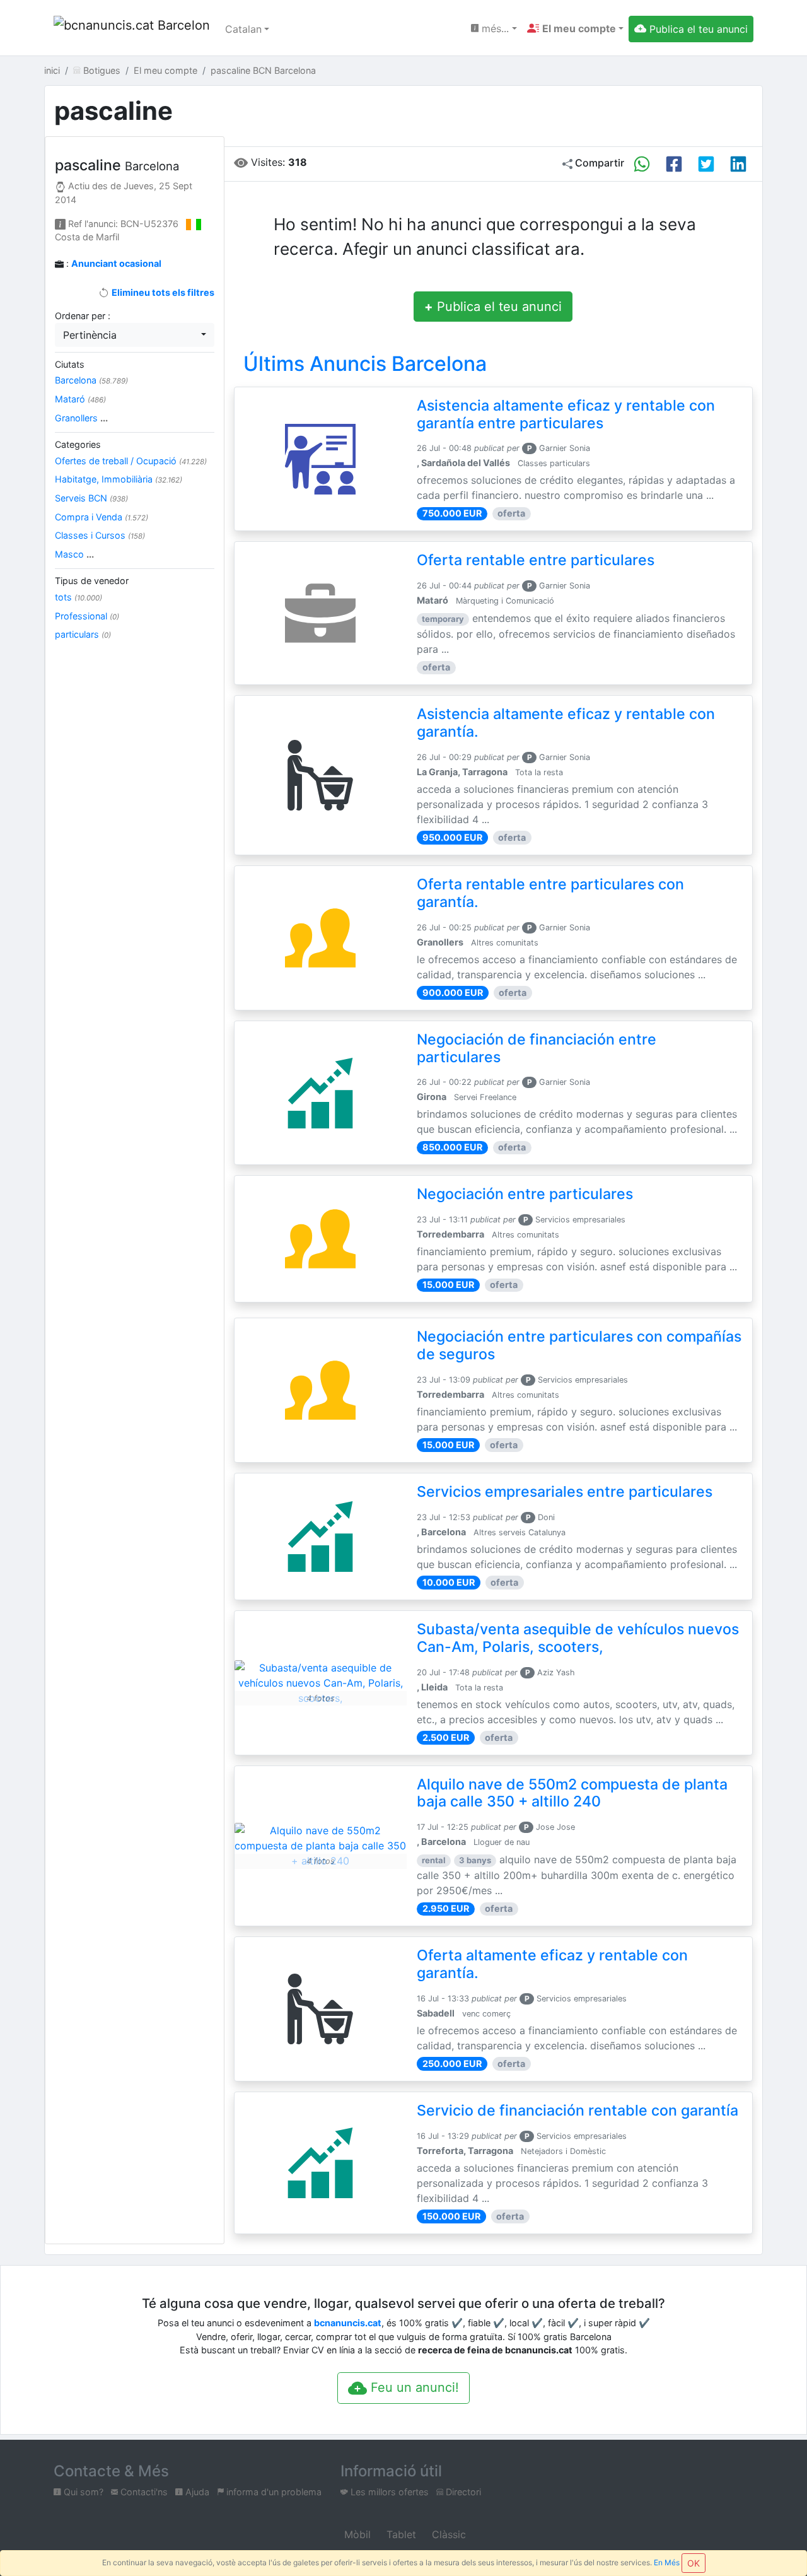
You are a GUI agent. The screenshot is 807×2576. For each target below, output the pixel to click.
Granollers (81, 418)
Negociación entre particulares (525, 1194)
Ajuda (196, 2492)
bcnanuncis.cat (348, 2323)
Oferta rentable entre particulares (536, 560)
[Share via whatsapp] (642, 164)
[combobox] (135, 335)
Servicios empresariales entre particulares (565, 1492)
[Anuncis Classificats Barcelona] (132, 29)
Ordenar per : (83, 316)
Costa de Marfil (87, 237)
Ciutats (70, 364)
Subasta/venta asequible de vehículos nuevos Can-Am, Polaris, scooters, (578, 1638)
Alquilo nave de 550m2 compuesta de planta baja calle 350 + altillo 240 (572, 1793)
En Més (667, 2562)
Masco (74, 554)
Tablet (400, 2534)
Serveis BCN (91, 498)
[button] (575, 28)
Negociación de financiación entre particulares (537, 1048)
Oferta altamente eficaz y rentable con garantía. (552, 1964)
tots (78, 597)
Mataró (80, 399)
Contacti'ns (143, 2492)
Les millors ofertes (388, 2492)
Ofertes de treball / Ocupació (131, 461)
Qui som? (82, 2492)
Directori (462, 2492)
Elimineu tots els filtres (162, 292)
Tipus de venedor (92, 581)
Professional (87, 616)
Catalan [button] (243, 29)
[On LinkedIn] (738, 164)
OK (694, 2563)
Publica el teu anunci (493, 307)
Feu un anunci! (413, 2387)
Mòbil (356, 2534)
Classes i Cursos (100, 535)
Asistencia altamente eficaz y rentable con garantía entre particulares (566, 414)
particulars (83, 634)
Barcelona (91, 380)
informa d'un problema (273, 2492)
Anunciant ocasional (116, 263)
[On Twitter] (706, 164)
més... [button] (494, 28)
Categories (78, 444)
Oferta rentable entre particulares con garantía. (550, 893)
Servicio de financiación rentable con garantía (578, 2111)
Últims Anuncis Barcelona (365, 364)
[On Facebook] (674, 164)
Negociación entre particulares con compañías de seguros (579, 1345)
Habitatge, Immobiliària (119, 479)
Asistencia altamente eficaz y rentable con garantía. (566, 723)
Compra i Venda (102, 517)
